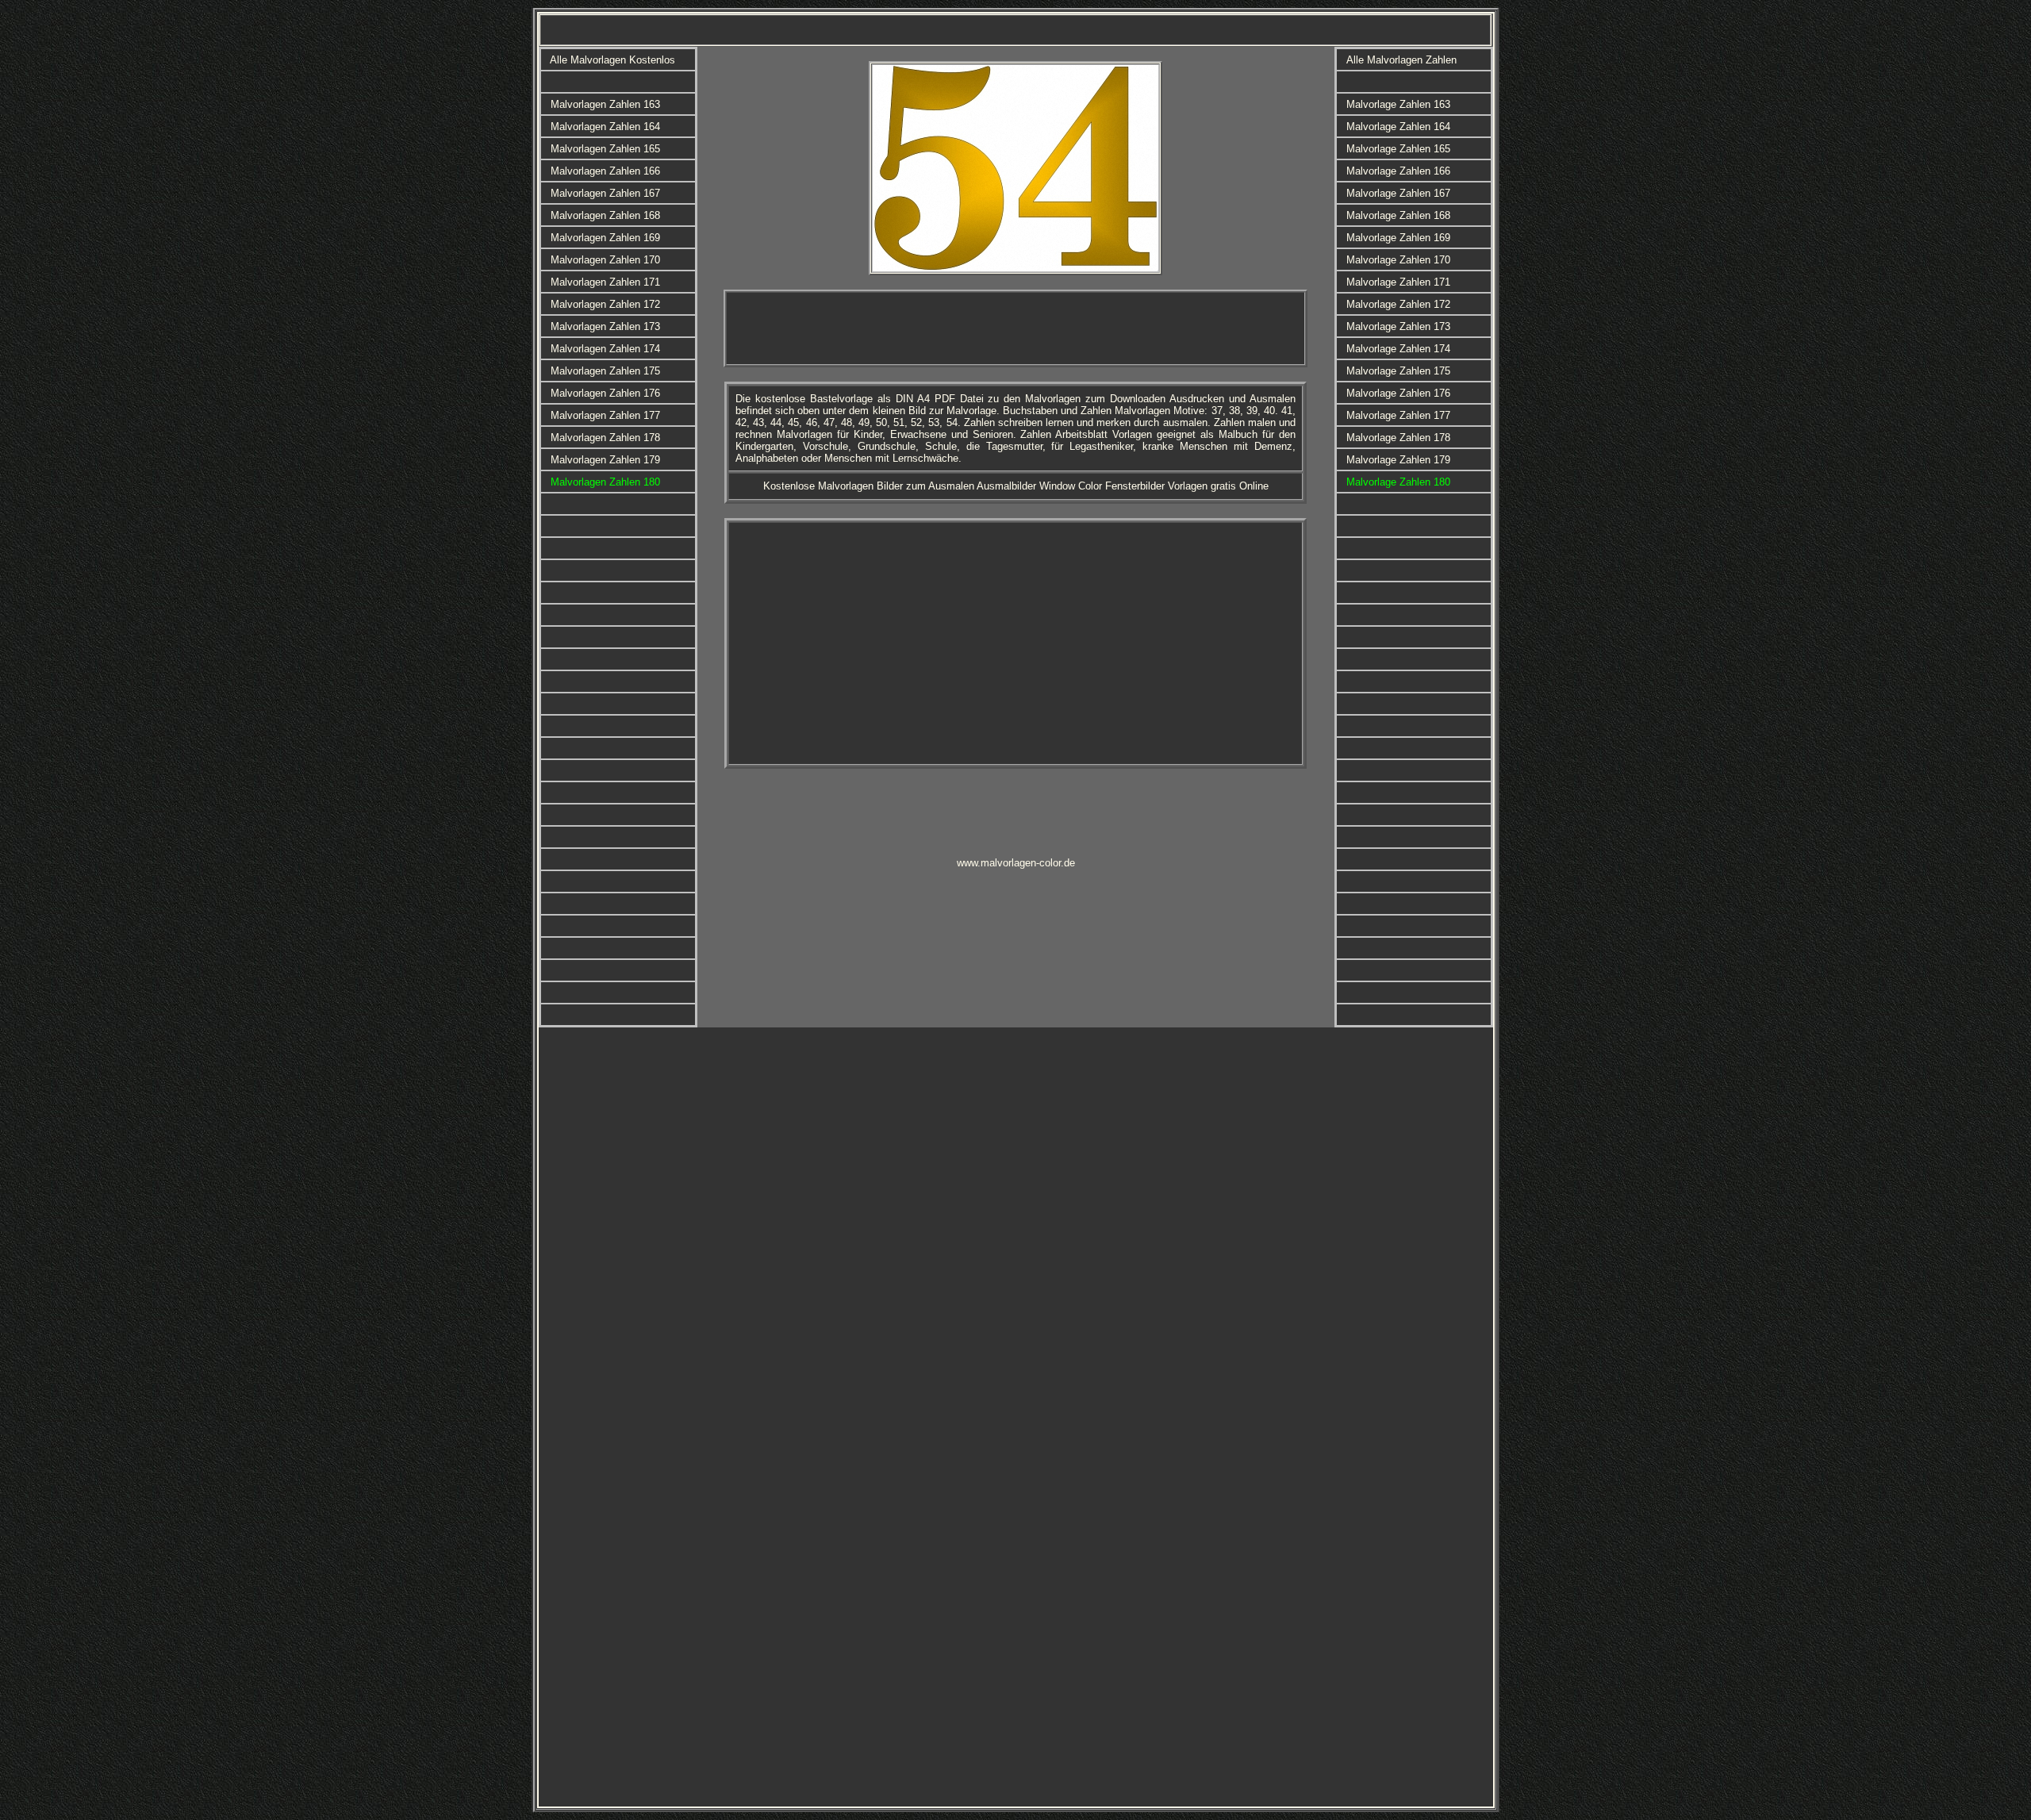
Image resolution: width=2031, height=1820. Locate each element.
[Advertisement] (1015, 328)
